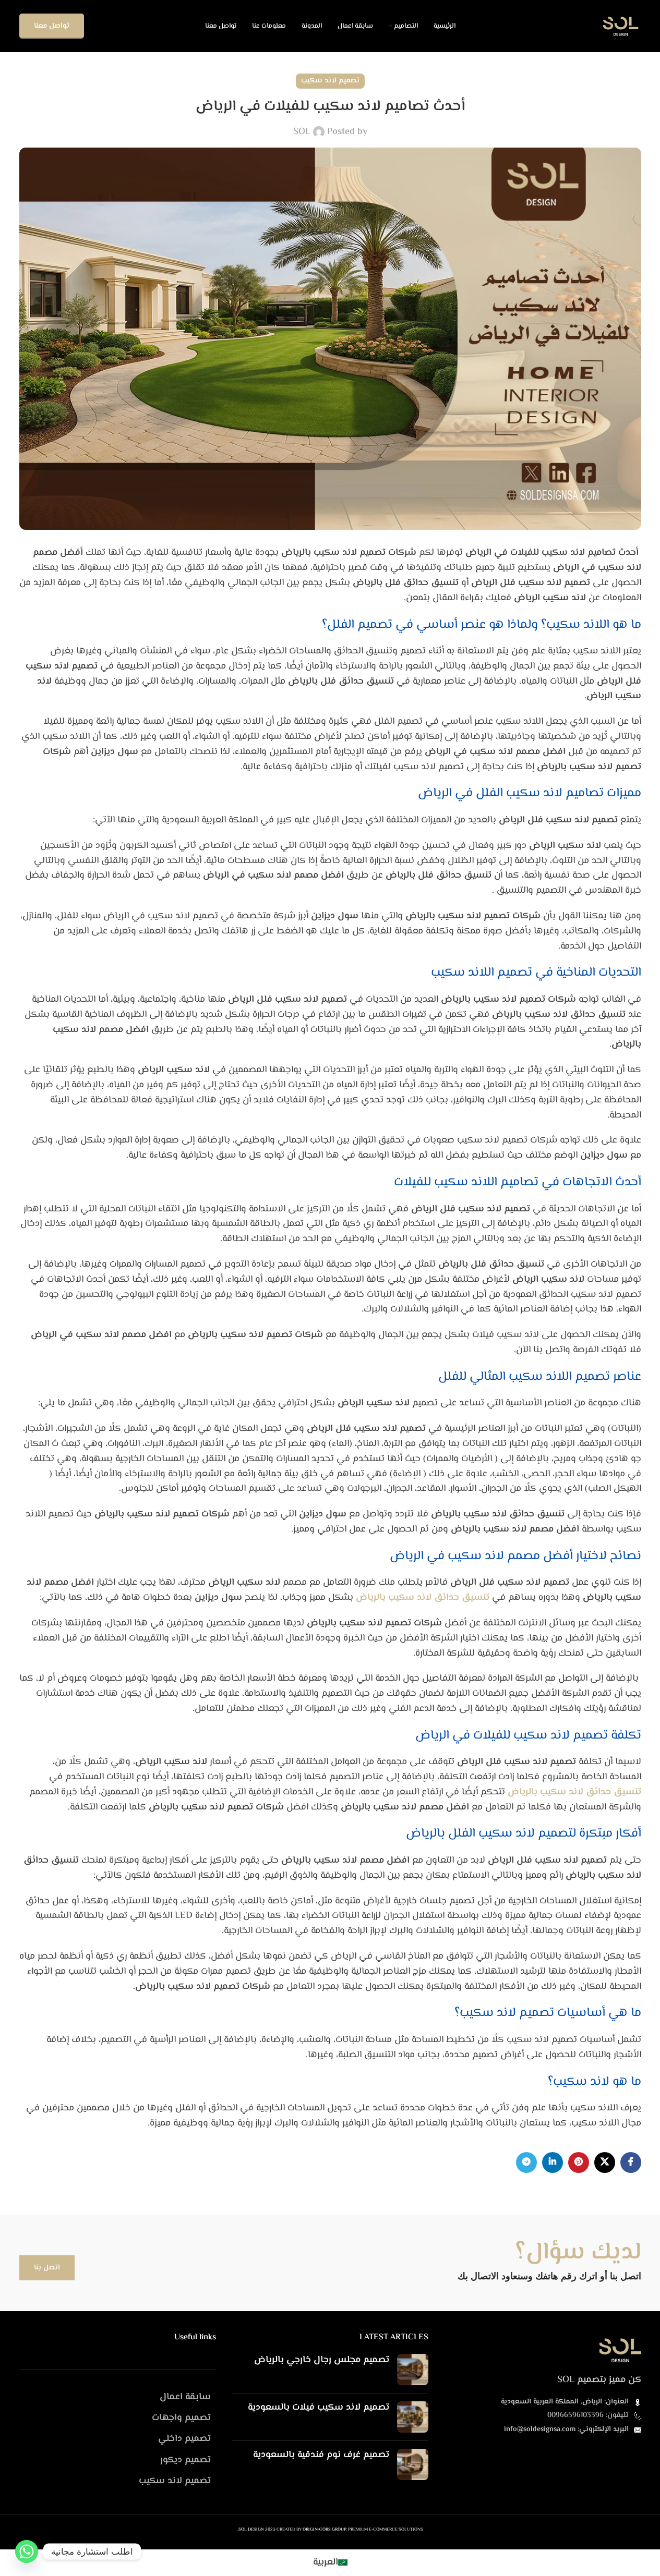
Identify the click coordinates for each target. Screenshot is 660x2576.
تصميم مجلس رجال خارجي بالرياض (322, 2360)
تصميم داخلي (184, 2439)
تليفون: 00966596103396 (588, 2415)
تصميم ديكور (185, 2460)
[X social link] (605, 2162)
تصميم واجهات (181, 2418)
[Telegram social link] (526, 2162)
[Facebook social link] (631, 2162)
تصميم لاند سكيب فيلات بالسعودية (319, 2408)
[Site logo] (621, 26)
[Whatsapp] (27, 2551)
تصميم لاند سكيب (330, 81)
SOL (302, 132)
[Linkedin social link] (553, 2162)
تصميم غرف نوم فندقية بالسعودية (321, 2455)
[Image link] (620, 2350)
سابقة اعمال (185, 2397)
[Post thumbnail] (413, 2370)
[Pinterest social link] (579, 2162)
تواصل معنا (52, 26)
